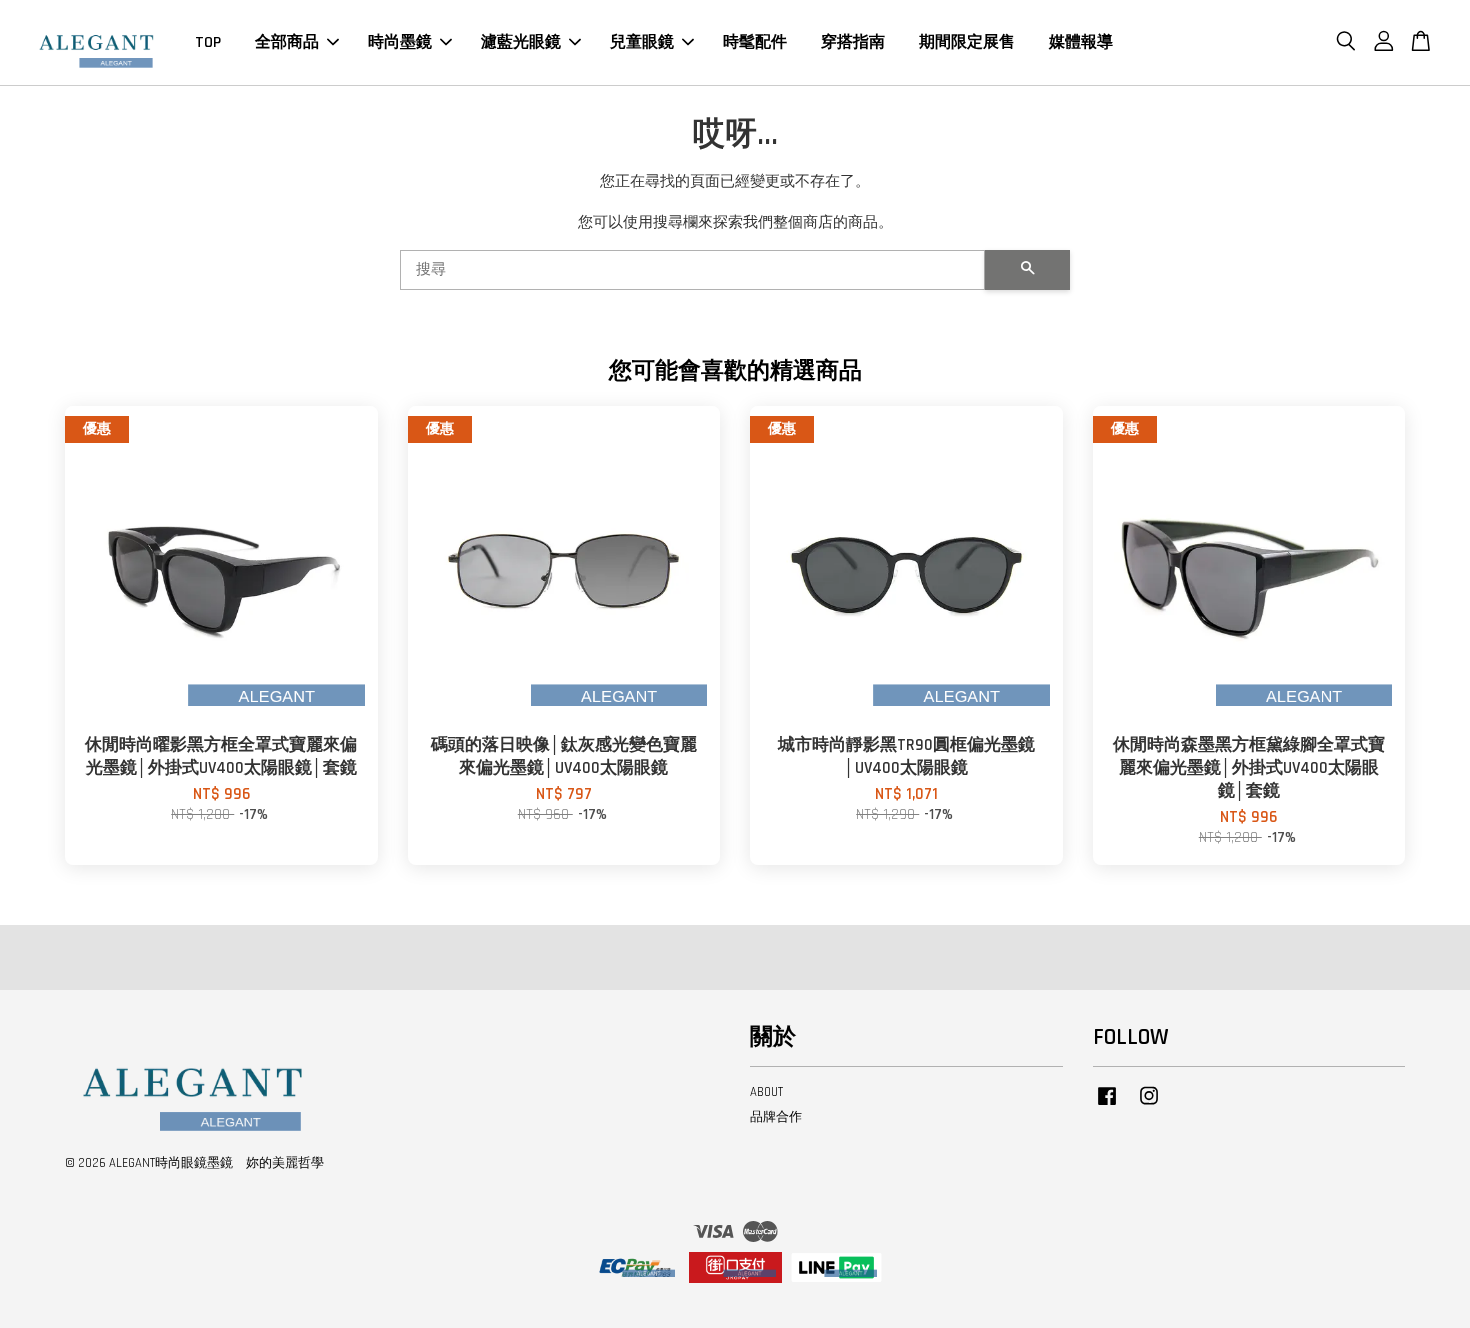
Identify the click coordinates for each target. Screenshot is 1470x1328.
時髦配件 (755, 42)
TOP (208, 42)
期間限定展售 (967, 42)
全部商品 (287, 42)
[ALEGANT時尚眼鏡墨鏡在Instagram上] (1149, 1106)
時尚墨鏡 (400, 42)
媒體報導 (1081, 42)
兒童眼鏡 (642, 42)
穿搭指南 (853, 42)
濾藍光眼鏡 (521, 42)
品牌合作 (776, 1117)
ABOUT (766, 1092)
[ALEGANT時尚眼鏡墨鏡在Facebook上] (1107, 1106)
